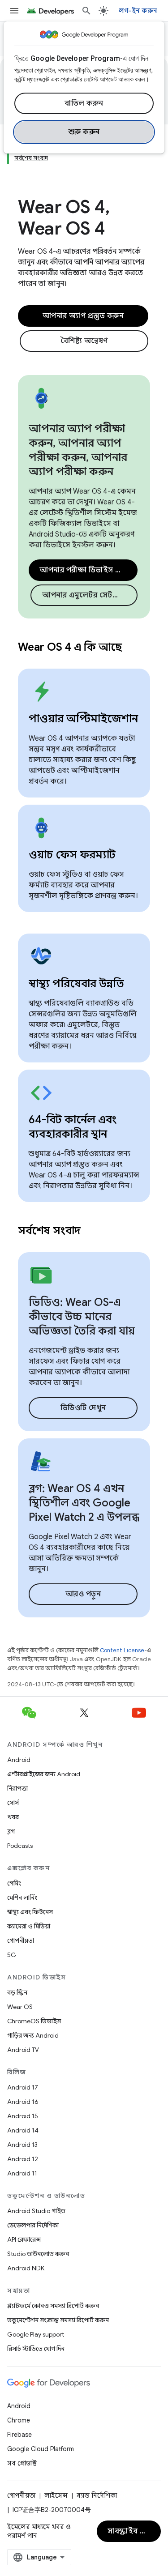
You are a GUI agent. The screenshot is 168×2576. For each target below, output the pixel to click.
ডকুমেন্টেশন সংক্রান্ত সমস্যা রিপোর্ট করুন (58, 2320)
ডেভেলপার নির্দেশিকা (33, 2225)
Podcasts (20, 1846)
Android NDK (26, 2268)
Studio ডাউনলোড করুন (38, 2254)
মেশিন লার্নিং (22, 1898)
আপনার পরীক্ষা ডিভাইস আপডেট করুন (88, 570)
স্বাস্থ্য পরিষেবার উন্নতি (76, 984)
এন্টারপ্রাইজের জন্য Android (44, 1774)
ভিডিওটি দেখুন (83, 1408)
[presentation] (84, 647)
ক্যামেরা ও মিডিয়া (29, 1926)
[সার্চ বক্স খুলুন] (86, 11)
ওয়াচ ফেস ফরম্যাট (72, 855)
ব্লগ (11, 1831)
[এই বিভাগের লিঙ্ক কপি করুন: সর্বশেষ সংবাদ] (92, 1232)
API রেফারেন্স (24, 2239)
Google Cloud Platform (41, 2449)
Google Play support (36, 2334)
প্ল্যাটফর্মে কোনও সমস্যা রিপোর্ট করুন (53, 2306)
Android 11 (22, 2173)
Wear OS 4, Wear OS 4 (64, 218)
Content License (122, 1650)
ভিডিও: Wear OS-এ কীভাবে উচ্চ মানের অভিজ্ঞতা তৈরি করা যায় (82, 1317)
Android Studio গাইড (36, 2211)
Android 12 (23, 2159)
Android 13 (22, 2145)
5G (12, 1955)
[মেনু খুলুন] (14, 11)
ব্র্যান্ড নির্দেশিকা (97, 2495)
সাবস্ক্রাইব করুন (132, 2531)
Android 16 (23, 2102)
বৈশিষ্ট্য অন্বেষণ (84, 341)
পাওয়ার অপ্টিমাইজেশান (83, 719)
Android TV (23, 2050)
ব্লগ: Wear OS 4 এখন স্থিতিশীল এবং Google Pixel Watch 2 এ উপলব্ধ (84, 1503)
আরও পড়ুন (83, 1594)
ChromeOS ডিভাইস (34, 2021)
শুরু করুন (84, 132)
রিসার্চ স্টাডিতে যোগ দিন (36, 2349)
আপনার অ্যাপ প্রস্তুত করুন (83, 316)
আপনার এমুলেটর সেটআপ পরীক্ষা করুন (90, 595)
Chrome (19, 2420)
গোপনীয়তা (21, 1941)
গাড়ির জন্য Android (33, 2035)
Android (19, 1760)
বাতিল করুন (84, 103)
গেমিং (14, 1883)
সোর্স (13, 1803)
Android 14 (23, 2130)
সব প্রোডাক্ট (22, 2463)
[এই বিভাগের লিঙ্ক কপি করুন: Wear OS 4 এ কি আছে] (134, 648)
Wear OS (20, 2007)
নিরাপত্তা (17, 1788)
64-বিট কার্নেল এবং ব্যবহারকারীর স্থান (73, 1127)
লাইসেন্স (56, 2495)
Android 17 (23, 2087)
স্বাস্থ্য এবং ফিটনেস (30, 1912)
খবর (13, 1817)
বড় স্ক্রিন (17, 1992)
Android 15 (23, 2116)
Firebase (19, 2435)
